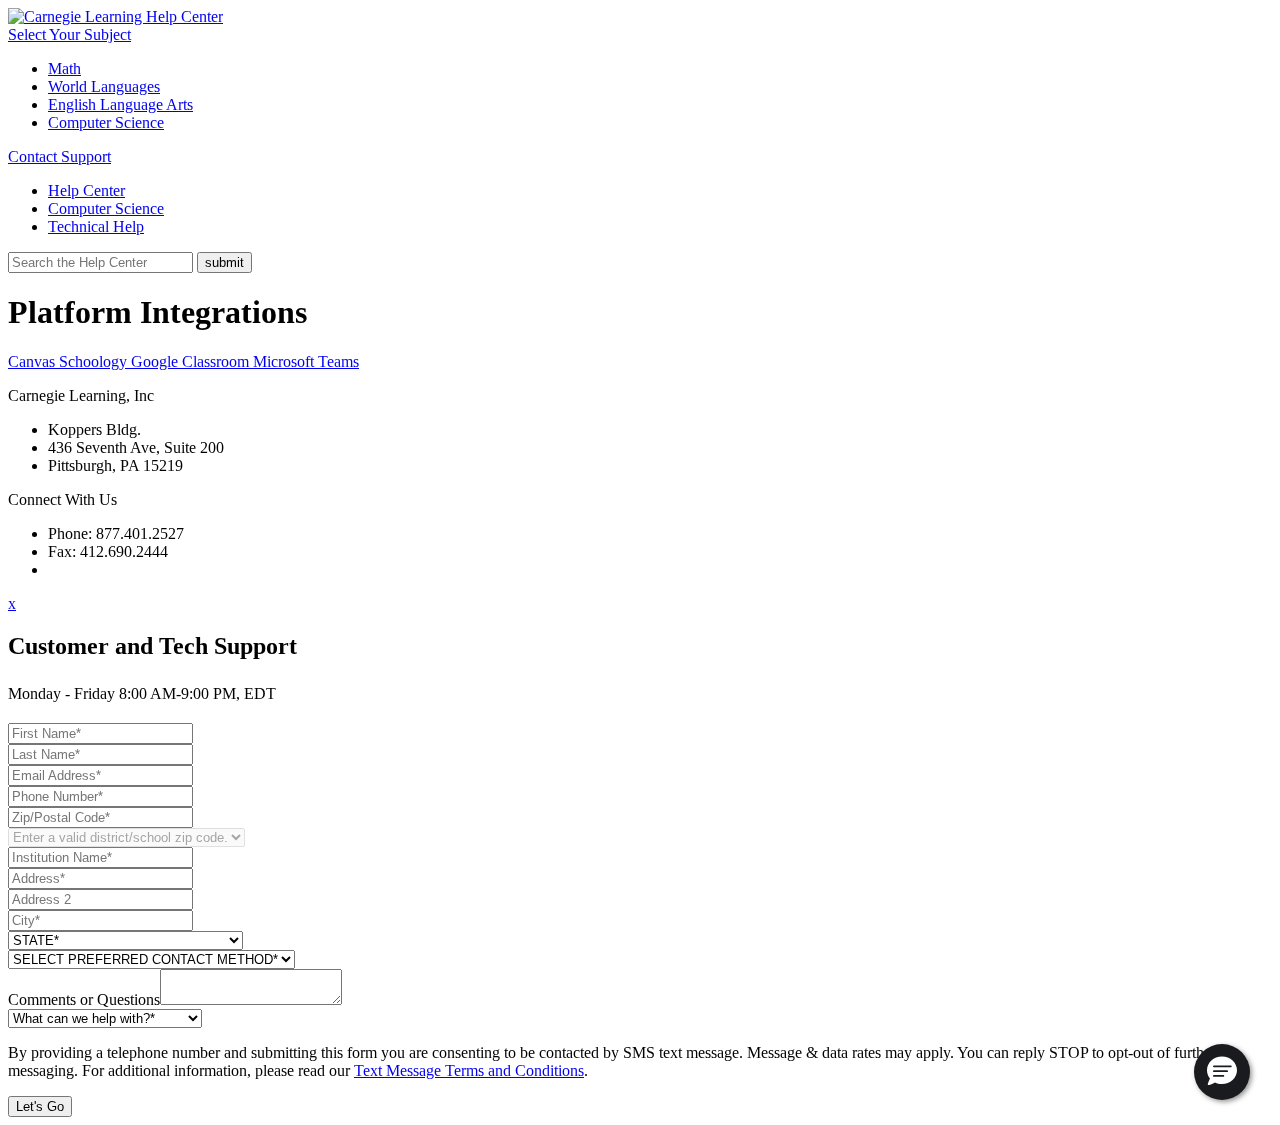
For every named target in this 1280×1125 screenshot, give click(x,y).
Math (64, 68)
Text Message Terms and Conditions (469, 1070)
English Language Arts (120, 104)
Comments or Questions (84, 999)
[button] (1222, 1072)
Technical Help (96, 226)
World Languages (104, 86)
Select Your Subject (69, 34)
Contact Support (59, 156)
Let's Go (40, 1106)
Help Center (86, 190)
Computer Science (106, 122)
